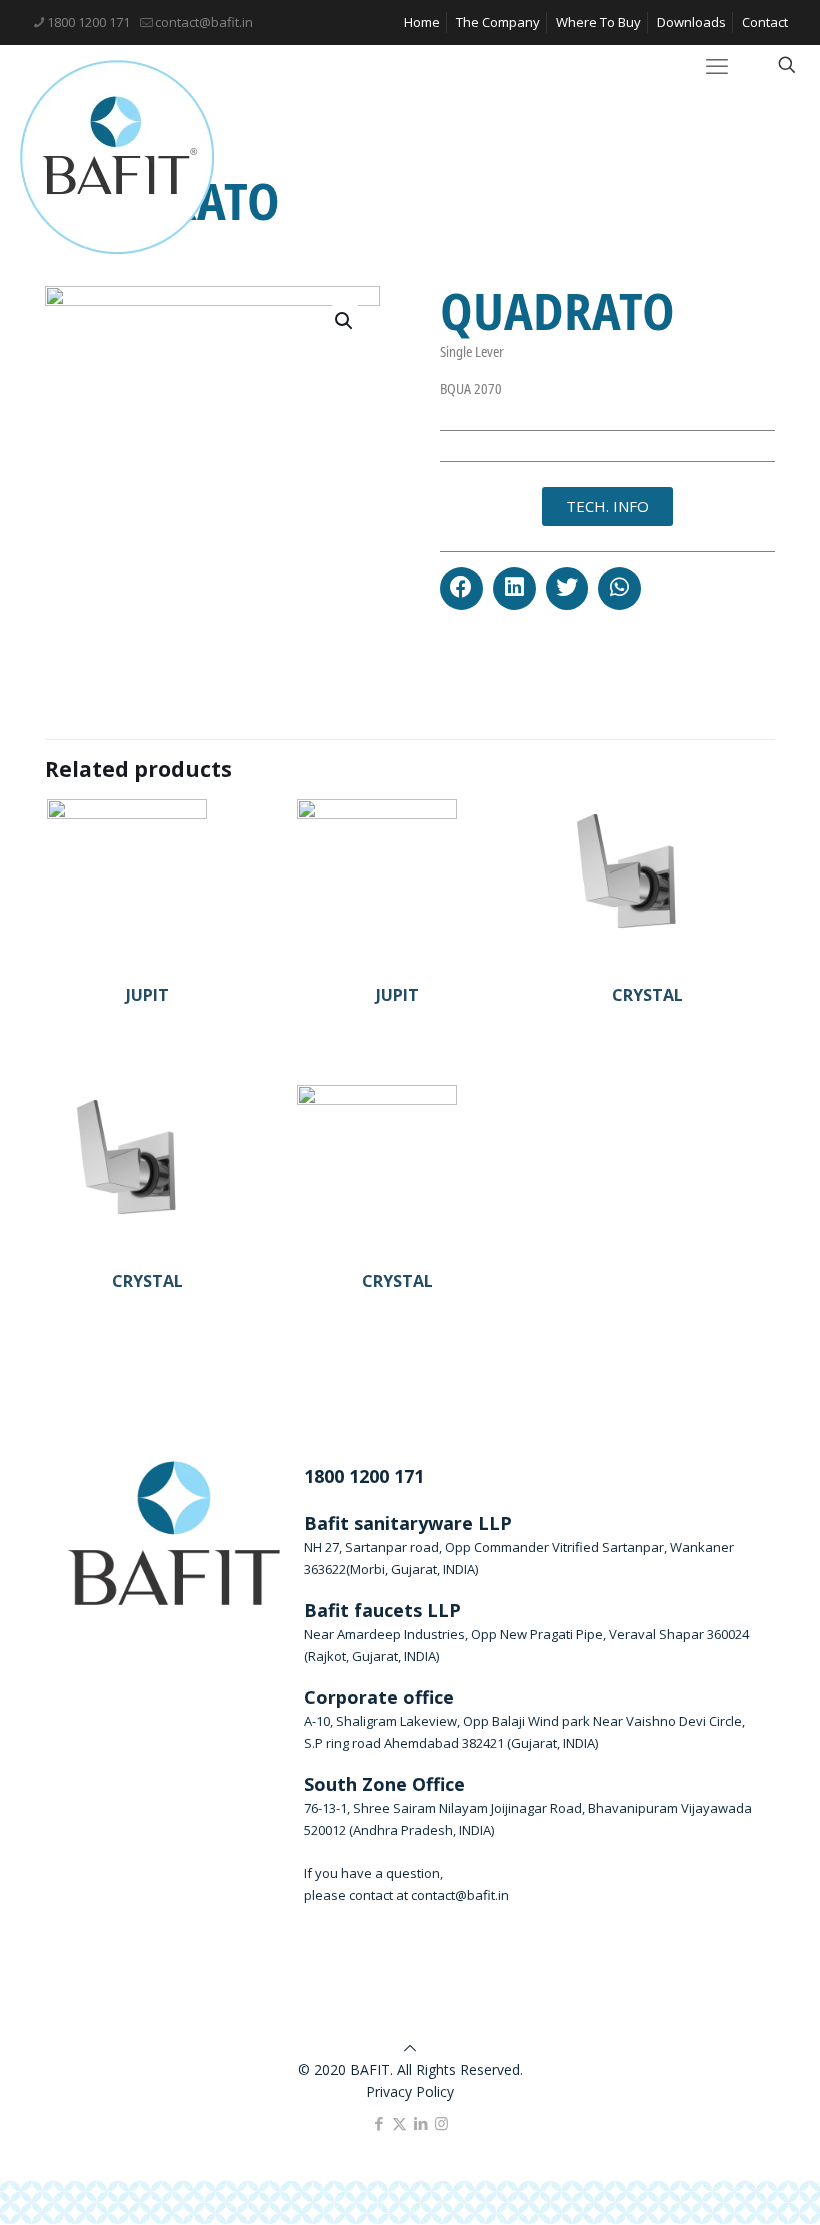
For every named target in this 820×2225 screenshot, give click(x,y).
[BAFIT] (117, 157)
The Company (498, 22)
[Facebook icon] (378, 2123)
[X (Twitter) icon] (399, 2123)
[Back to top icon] (410, 2047)
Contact (765, 22)
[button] (461, 588)
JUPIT (147, 995)
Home (422, 22)
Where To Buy (598, 22)
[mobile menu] (717, 65)
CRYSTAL (647, 995)
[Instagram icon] (441, 2123)
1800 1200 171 (88, 22)
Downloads (691, 22)
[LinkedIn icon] (420, 2123)
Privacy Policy (410, 2091)
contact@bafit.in (204, 22)
